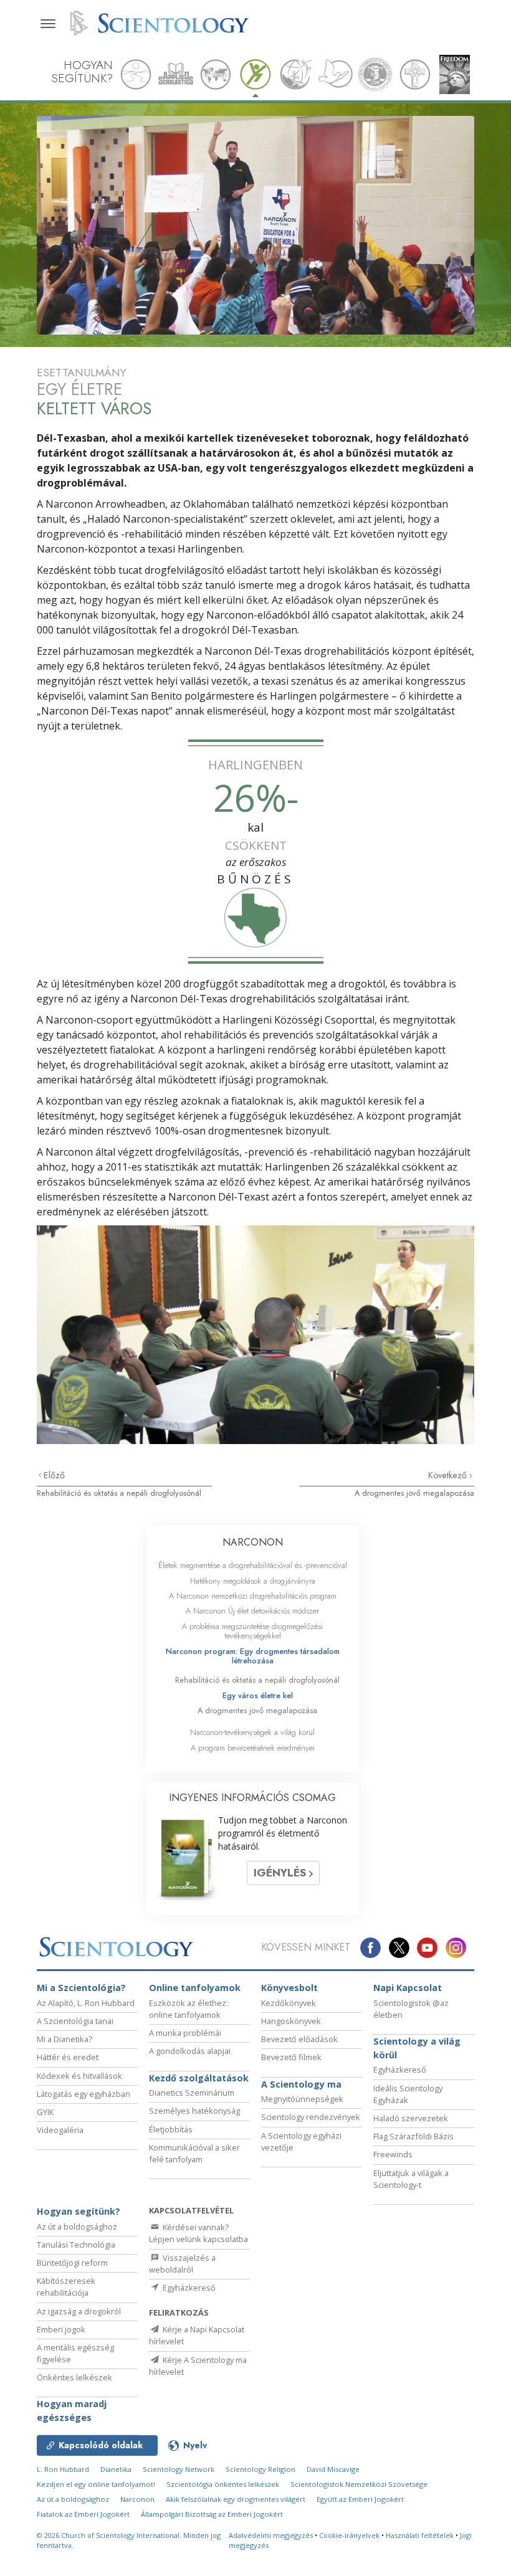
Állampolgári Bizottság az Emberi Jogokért (212, 2514)
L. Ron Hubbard (63, 2469)
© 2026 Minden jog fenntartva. (129, 2540)
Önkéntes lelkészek (74, 2377)
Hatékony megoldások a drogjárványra (253, 1581)
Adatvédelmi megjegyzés (271, 2535)
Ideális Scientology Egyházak (408, 2094)
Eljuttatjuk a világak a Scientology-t (411, 2179)
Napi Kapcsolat (408, 1988)
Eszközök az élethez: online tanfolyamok (189, 2009)
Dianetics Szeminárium (192, 2093)
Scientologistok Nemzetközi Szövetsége (359, 2484)
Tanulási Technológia (76, 2245)
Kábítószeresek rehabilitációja (66, 2287)
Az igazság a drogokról (79, 2311)
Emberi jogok (61, 2329)
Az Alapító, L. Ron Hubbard (86, 2003)
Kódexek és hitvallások (79, 2076)
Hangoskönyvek (291, 2021)
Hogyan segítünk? (79, 2211)
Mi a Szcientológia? (81, 1988)
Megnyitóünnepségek (302, 2099)
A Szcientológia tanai (75, 2021)
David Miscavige (333, 2469)
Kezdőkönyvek (289, 2003)
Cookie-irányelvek (349, 2535)
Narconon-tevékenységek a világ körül (252, 1732)
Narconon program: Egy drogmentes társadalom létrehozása (253, 1656)
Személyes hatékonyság (194, 2111)
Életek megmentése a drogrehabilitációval (253, 1565)
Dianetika (116, 2469)
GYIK (45, 2112)
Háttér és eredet (68, 2057)
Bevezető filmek (291, 2057)
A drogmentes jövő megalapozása (414, 1493)
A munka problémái (185, 2033)
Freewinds (393, 2154)
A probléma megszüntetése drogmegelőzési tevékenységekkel (252, 1631)
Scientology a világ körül (417, 2048)
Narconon (137, 2499)
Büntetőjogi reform (72, 2263)
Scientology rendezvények (311, 2117)
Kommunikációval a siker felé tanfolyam (194, 2153)
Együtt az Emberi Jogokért (360, 2499)
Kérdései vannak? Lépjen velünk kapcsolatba (198, 2233)
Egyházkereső (400, 2070)
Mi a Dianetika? (64, 2039)
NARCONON (253, 1542)
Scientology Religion (260, 2469)
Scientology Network (179, 2469)
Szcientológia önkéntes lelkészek (223, 2484)
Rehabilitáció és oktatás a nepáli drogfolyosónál (119, 1493)
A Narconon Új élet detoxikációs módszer (252, 1611)
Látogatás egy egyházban (84, 2094)
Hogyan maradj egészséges (72, 2411)
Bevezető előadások (299, 2039)
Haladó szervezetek (411, 2118)
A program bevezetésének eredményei (253, 1748)
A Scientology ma (301, 2084)
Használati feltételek (420, 2535)
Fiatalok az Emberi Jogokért (83, 2514)
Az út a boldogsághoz (77, 2227)
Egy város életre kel (258, 1695)
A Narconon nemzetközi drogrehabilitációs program (253, 1596)
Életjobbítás (171, 2129)
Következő (449, 1475)
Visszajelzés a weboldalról (182, 2264)
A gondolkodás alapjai (190, 2051)
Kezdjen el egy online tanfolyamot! (96, 2484)
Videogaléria (60, 2130)
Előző (54, 1475)
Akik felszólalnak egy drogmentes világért (236, 2499)
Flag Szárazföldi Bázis (413, 2136)
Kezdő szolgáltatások (199, 2078)
